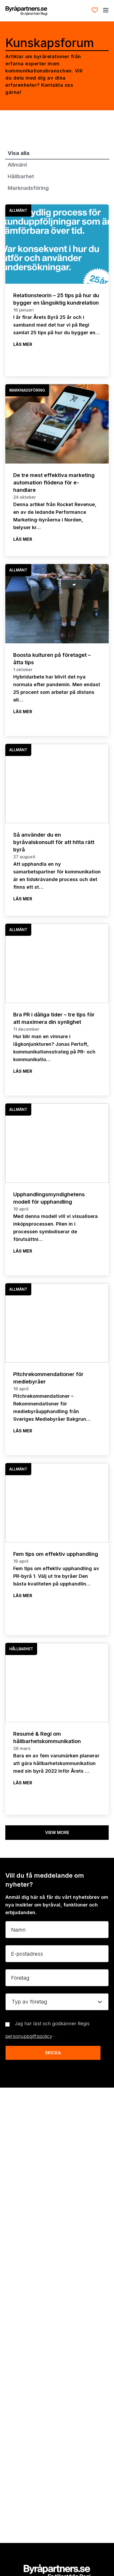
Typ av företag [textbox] (29, 2002)
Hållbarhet (21, 176)
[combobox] (57, 2002)
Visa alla (19, 153)
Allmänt (17, 165)
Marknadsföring (28, 188)
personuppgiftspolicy (29, 2036)
